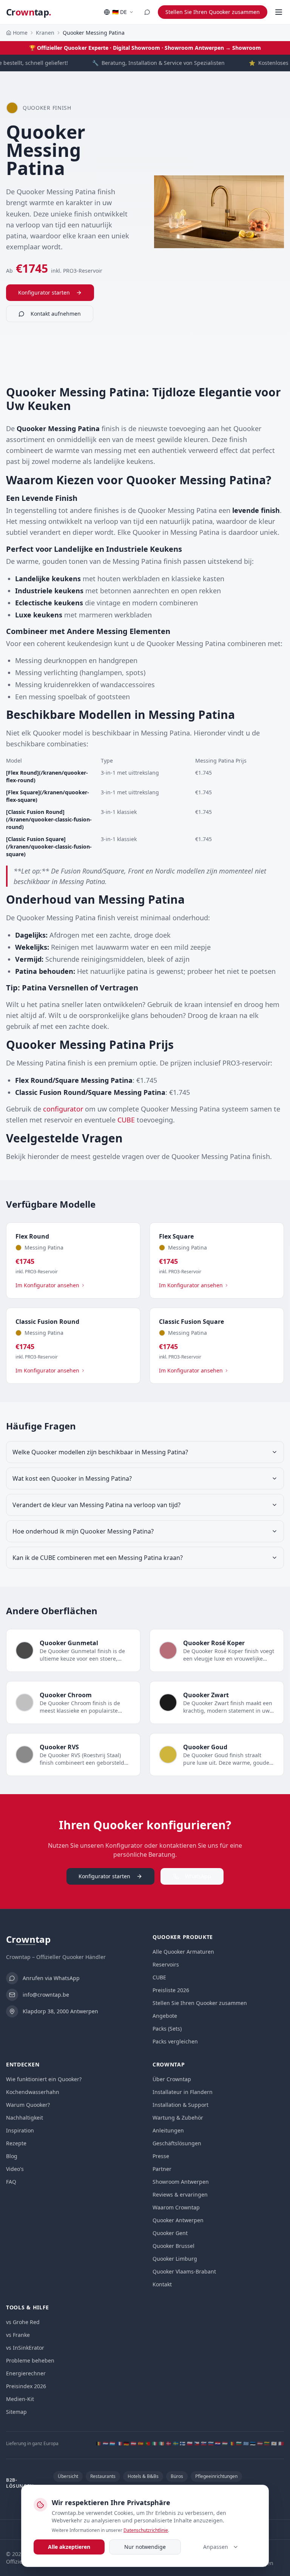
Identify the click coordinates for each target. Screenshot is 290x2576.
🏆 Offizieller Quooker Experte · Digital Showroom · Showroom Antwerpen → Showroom (145, 48)
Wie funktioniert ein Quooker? (44, 2079)
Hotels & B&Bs (143, 2476)
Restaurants (103, 2476)
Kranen (45, 33)
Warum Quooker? (28, 2105)
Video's (15, 2169)
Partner (162, 2169)
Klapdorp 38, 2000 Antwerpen (60, 2011)
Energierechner (26, 2373)
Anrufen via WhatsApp (51, 1978)
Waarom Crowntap (176, 2207)
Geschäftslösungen (177, 2143)
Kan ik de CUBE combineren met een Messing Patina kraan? (98, 1558)
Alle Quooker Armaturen (183, 1952)
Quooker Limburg (175, 2259)
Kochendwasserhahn (33, 2092)
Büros (177, 2476)
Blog (12, 2156)
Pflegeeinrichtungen (216, 2476)
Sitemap (16, 2412)
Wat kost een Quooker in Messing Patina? (72, 1478)
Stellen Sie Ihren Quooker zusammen (213, 12)
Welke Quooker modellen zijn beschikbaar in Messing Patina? (100, 1452)
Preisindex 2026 (26, 2386)
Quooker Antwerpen (178, 2220)
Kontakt (162, 2284)
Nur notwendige (145, 2547)
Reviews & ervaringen (180, 2195)
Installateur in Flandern (183, 2092)
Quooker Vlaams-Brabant (184, 2271)
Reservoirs (166, 1964)
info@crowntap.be (46, 1995)
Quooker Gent (170, 2233)
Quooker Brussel (174, 2246)
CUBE (126, 1120)
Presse (161, 2156)
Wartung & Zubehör (178, 2118)
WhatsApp (198, 1876)
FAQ (11, 2182)
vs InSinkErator (25, 2348)
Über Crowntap (172, 2079)
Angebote (165, 2016)
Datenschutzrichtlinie (146, 2530)
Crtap (29, 12)
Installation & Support (180, 2105)
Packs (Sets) (167, 2029)
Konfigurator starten (44, 292)
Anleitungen (168, 2130)
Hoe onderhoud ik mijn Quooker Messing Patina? (83, 1531)
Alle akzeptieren (69, 2547)
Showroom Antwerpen (181, 2182)
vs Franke (18, 2335)
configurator (63, 1109)
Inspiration (20, 2130)
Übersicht (68, 2476)
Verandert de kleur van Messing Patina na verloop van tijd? (96, 1505)
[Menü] (279, 12)
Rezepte (16, 2143)
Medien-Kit (20, 2399)
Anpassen (216, 2547)
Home (20, 33)
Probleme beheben (30, 2360)
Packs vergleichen (175, 2041)
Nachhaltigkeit (25, 2118)
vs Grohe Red (23, 2322)
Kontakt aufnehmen (56, 314)
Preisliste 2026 (171, 1990)
